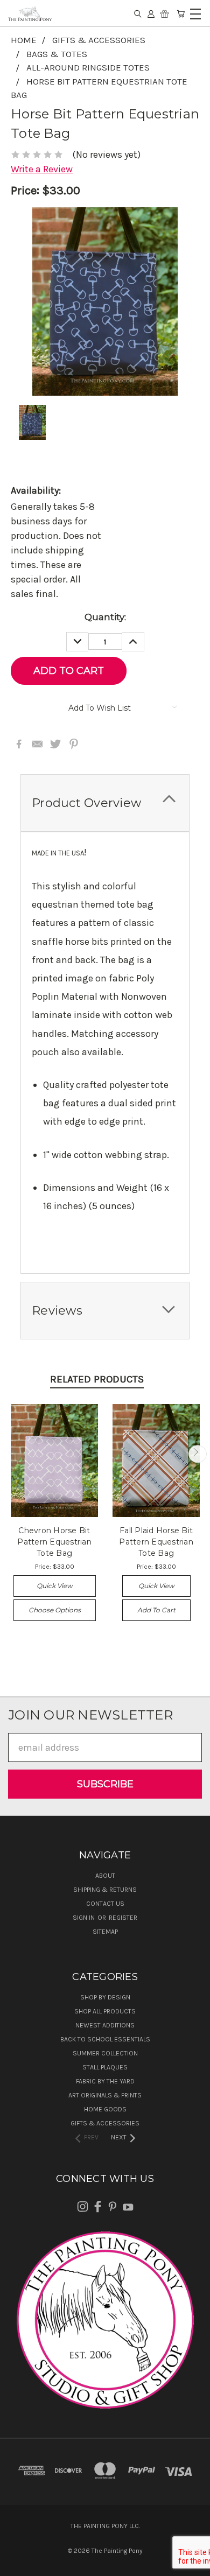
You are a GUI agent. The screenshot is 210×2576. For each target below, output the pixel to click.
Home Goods (105, 2109)
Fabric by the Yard (105, 2081)
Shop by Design (105, 1997)
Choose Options (55, 1610)
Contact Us (105, 1904)
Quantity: (105, 617)
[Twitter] (55, 744)
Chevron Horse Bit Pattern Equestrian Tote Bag (54, 1542)
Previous (13, 1454)
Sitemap (105, 1932)
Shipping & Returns (105, 1890)
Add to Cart (156, 1610)
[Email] (37, 744)
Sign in (85, 1918)
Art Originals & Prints (105, 2095)
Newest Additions (105, 2025)
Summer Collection (105, 2053)
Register (123, 1918)
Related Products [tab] (97, 1379)
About (105, 1876)
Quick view (55, 1586)
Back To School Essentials (105, 2039)
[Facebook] (19, 744)
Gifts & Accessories (105, 2123)
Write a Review (42, 169)
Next (197, 1454)
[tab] (105, 803)
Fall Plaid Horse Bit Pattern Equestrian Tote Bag (156, 1542)
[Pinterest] (74, 744)
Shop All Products (105, 2011)
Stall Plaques (105, 2067)
